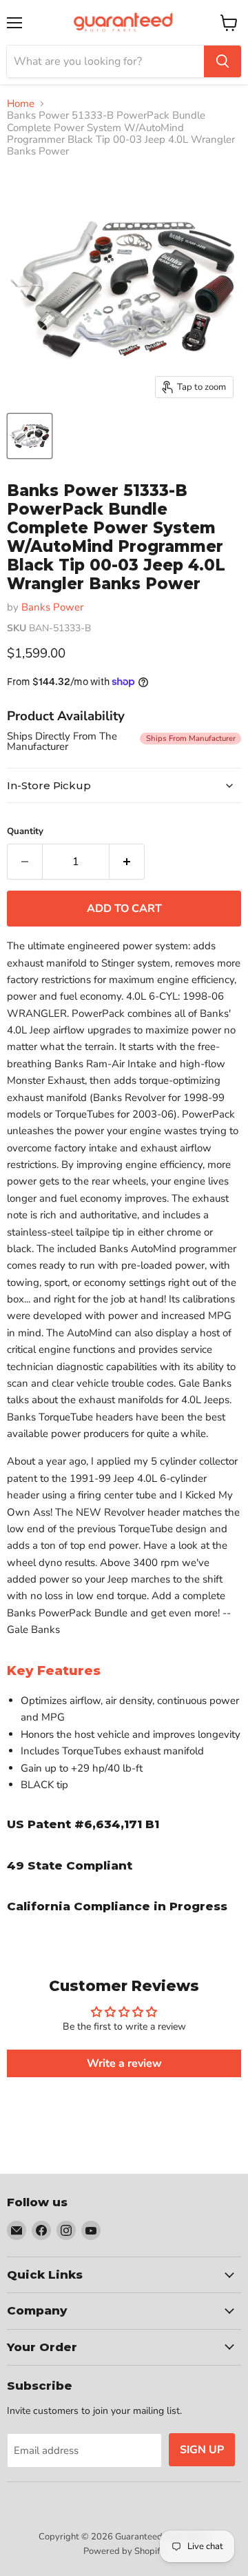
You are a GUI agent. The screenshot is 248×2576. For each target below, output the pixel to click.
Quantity (25, 832)
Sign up (202, 2450)
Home (21, 104)
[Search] (223, 61)
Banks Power (52, 607)
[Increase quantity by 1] (127, 862)
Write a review (124, 2063)
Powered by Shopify (124, 2551)
